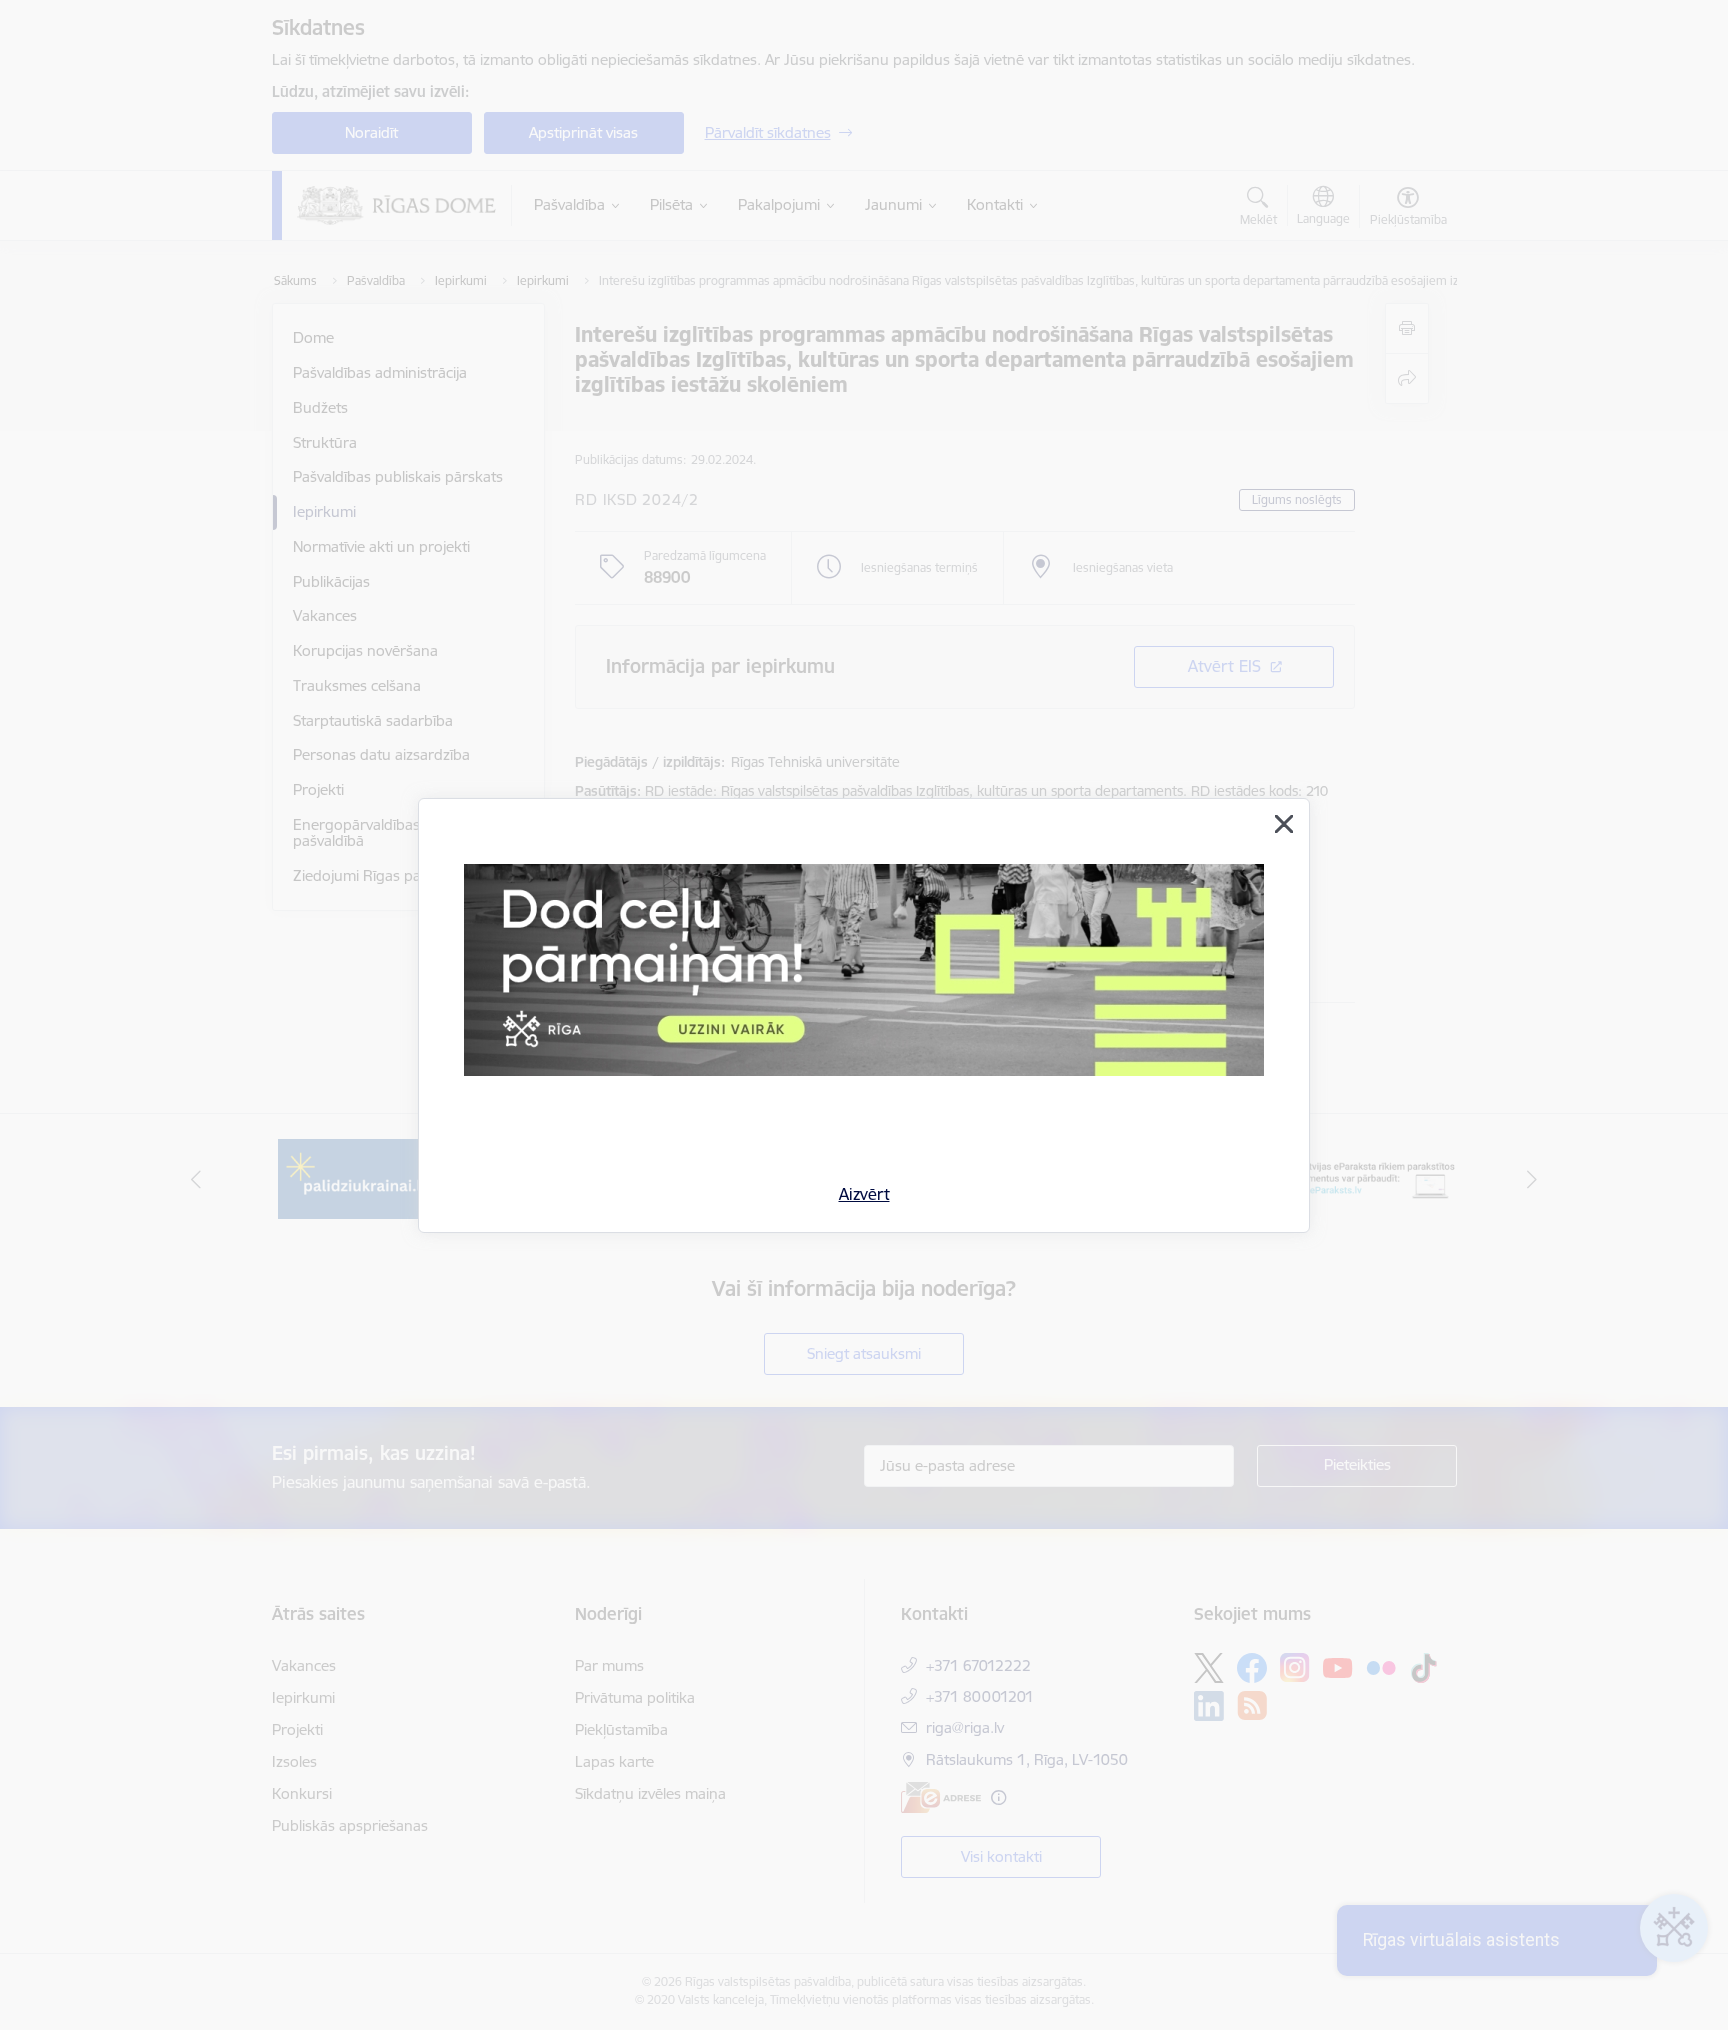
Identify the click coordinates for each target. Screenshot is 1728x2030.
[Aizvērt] (1284, 824)
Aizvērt (864, 1194)
